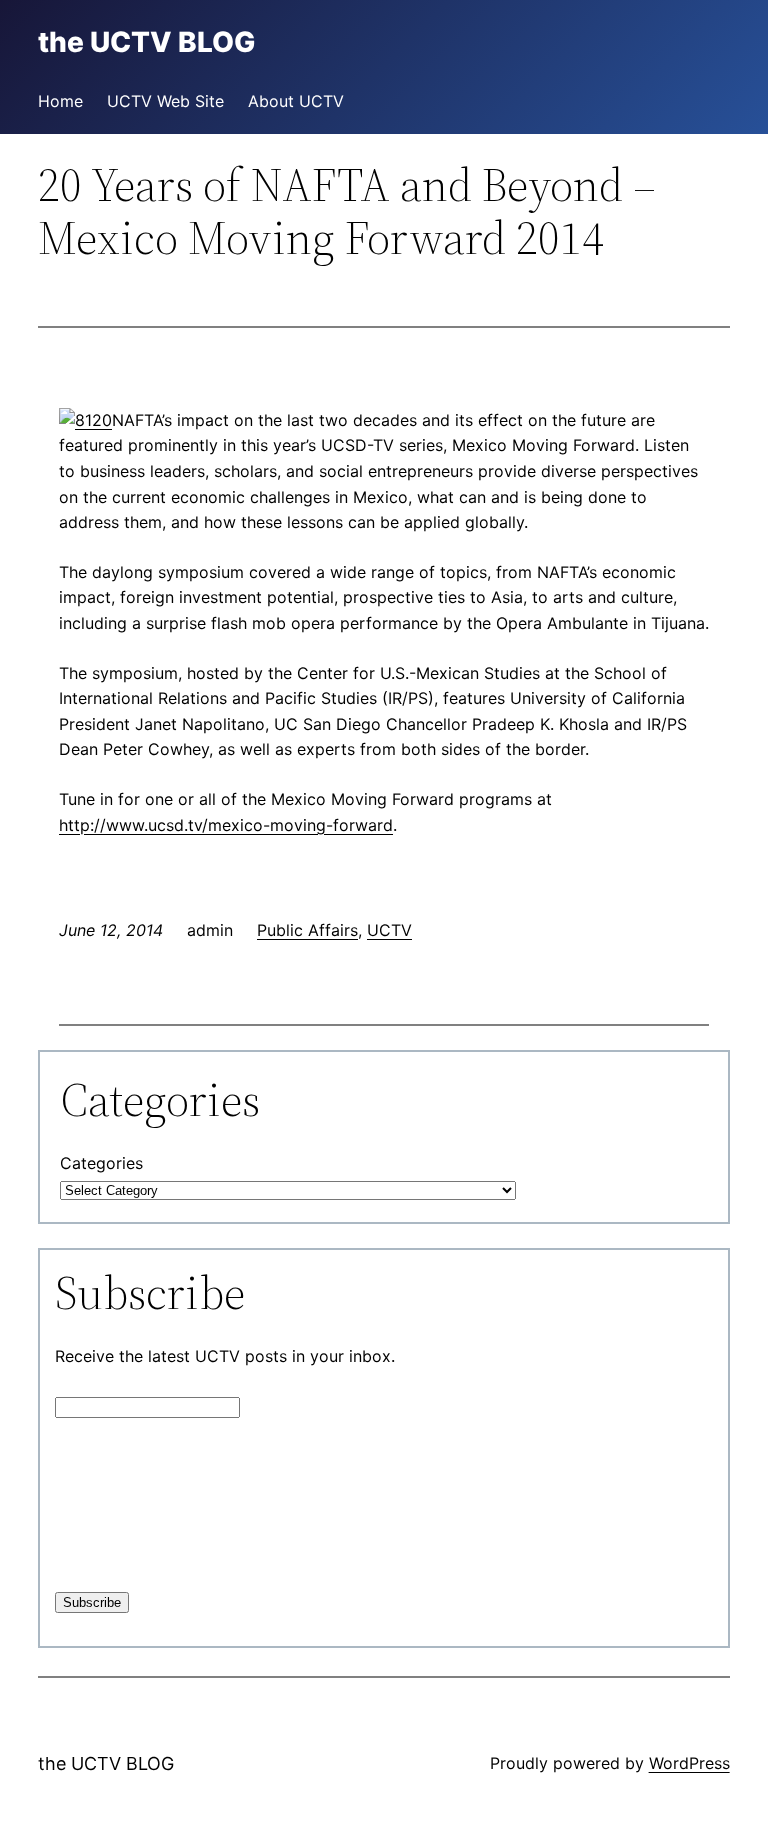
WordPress (689, 1763)
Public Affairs (307, 930)
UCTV (389, 930)
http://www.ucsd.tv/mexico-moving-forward (226, 825)
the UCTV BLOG (106, 1763)
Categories (101, 1163)
